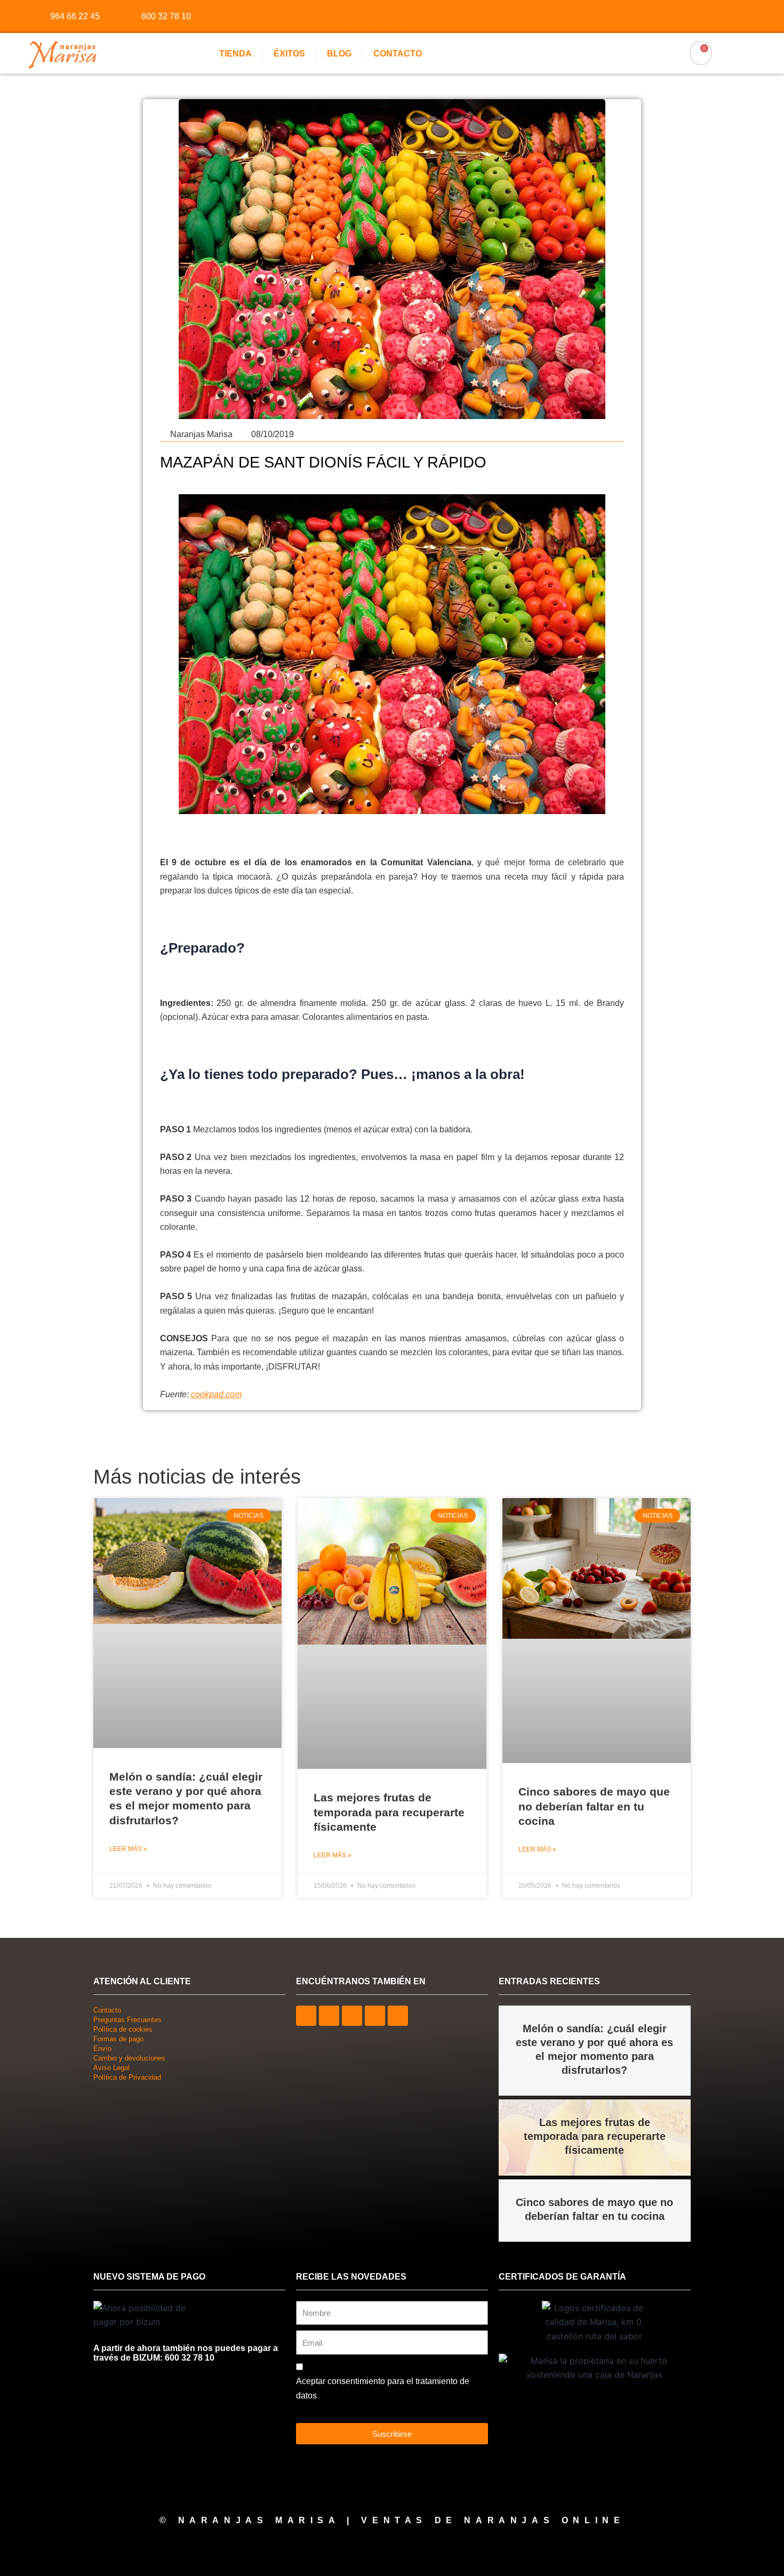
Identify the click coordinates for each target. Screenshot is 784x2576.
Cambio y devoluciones (129, 2058)
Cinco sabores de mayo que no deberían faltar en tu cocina (594, 1806)
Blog (339, 54)
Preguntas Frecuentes (127, 2020)
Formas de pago (118, 2039)
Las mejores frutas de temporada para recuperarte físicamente (389, 1812)
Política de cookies (123, 2029)
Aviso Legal (111, 2068)
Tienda (235, 54)
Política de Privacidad (127, 2077)
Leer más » (128, 1849)
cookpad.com (216, 1394)
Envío (102, 2048)
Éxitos (289, 54)
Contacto (398, 54)
